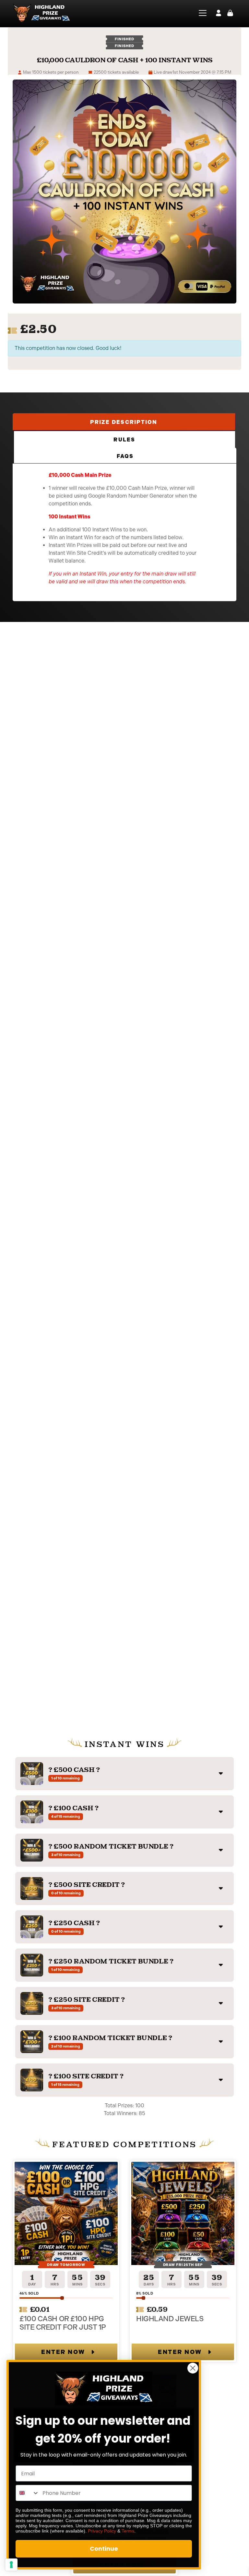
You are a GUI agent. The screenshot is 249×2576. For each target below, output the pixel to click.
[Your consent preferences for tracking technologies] (11, 2565)
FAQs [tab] (125, 456)
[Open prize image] (32, 1774)
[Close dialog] (193, 2368)
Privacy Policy (102, 2531)
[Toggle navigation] (199, 13)
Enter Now (63, 2352)
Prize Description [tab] (124, 422)
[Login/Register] (219, 13)
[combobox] (28, 2493)
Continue (104, 2549)
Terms (128, 2531)
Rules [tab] (124, 440)
